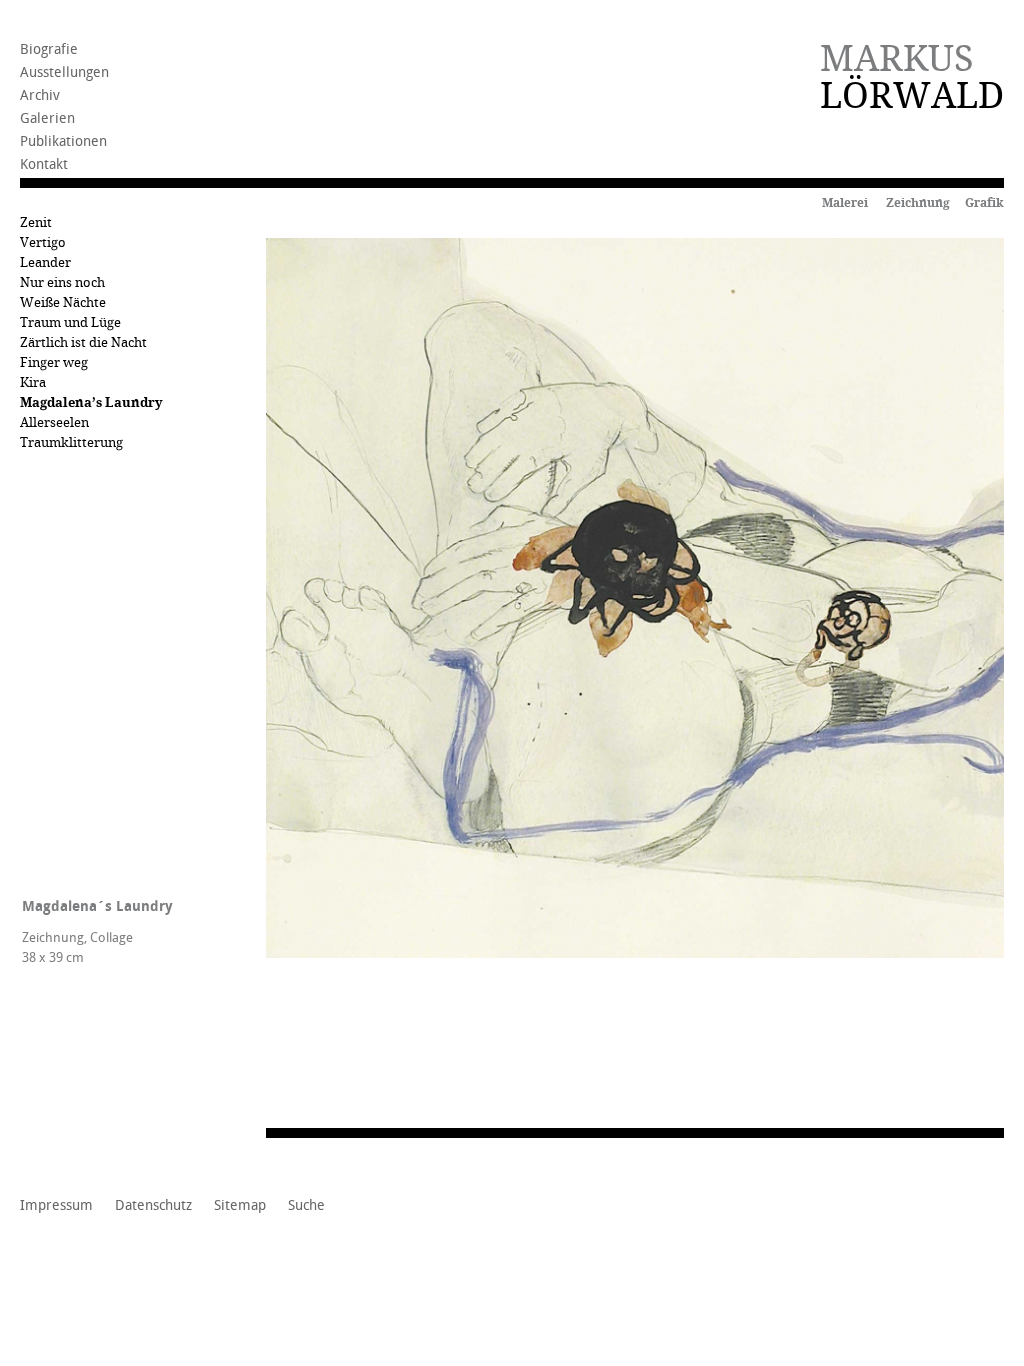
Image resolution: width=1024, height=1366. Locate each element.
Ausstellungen (64, 72)
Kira (33, 382)
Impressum (56, 1206)
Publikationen (63, 141)
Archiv (40, 95)
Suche (306, 1206)
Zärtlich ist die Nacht (83, 342)
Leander (45, 262)
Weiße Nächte (63, 302)
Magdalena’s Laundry (91, 402)
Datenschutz (153, 1206)
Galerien (47, 118)
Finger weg (54, 362)
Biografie (49, 49)
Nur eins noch (62, 282)
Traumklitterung (71, 442)
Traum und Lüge (70, 322)
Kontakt (44, 164)
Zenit (36, 222)
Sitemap (240, 1206)
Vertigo (43, 242)
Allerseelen (54, 422)
